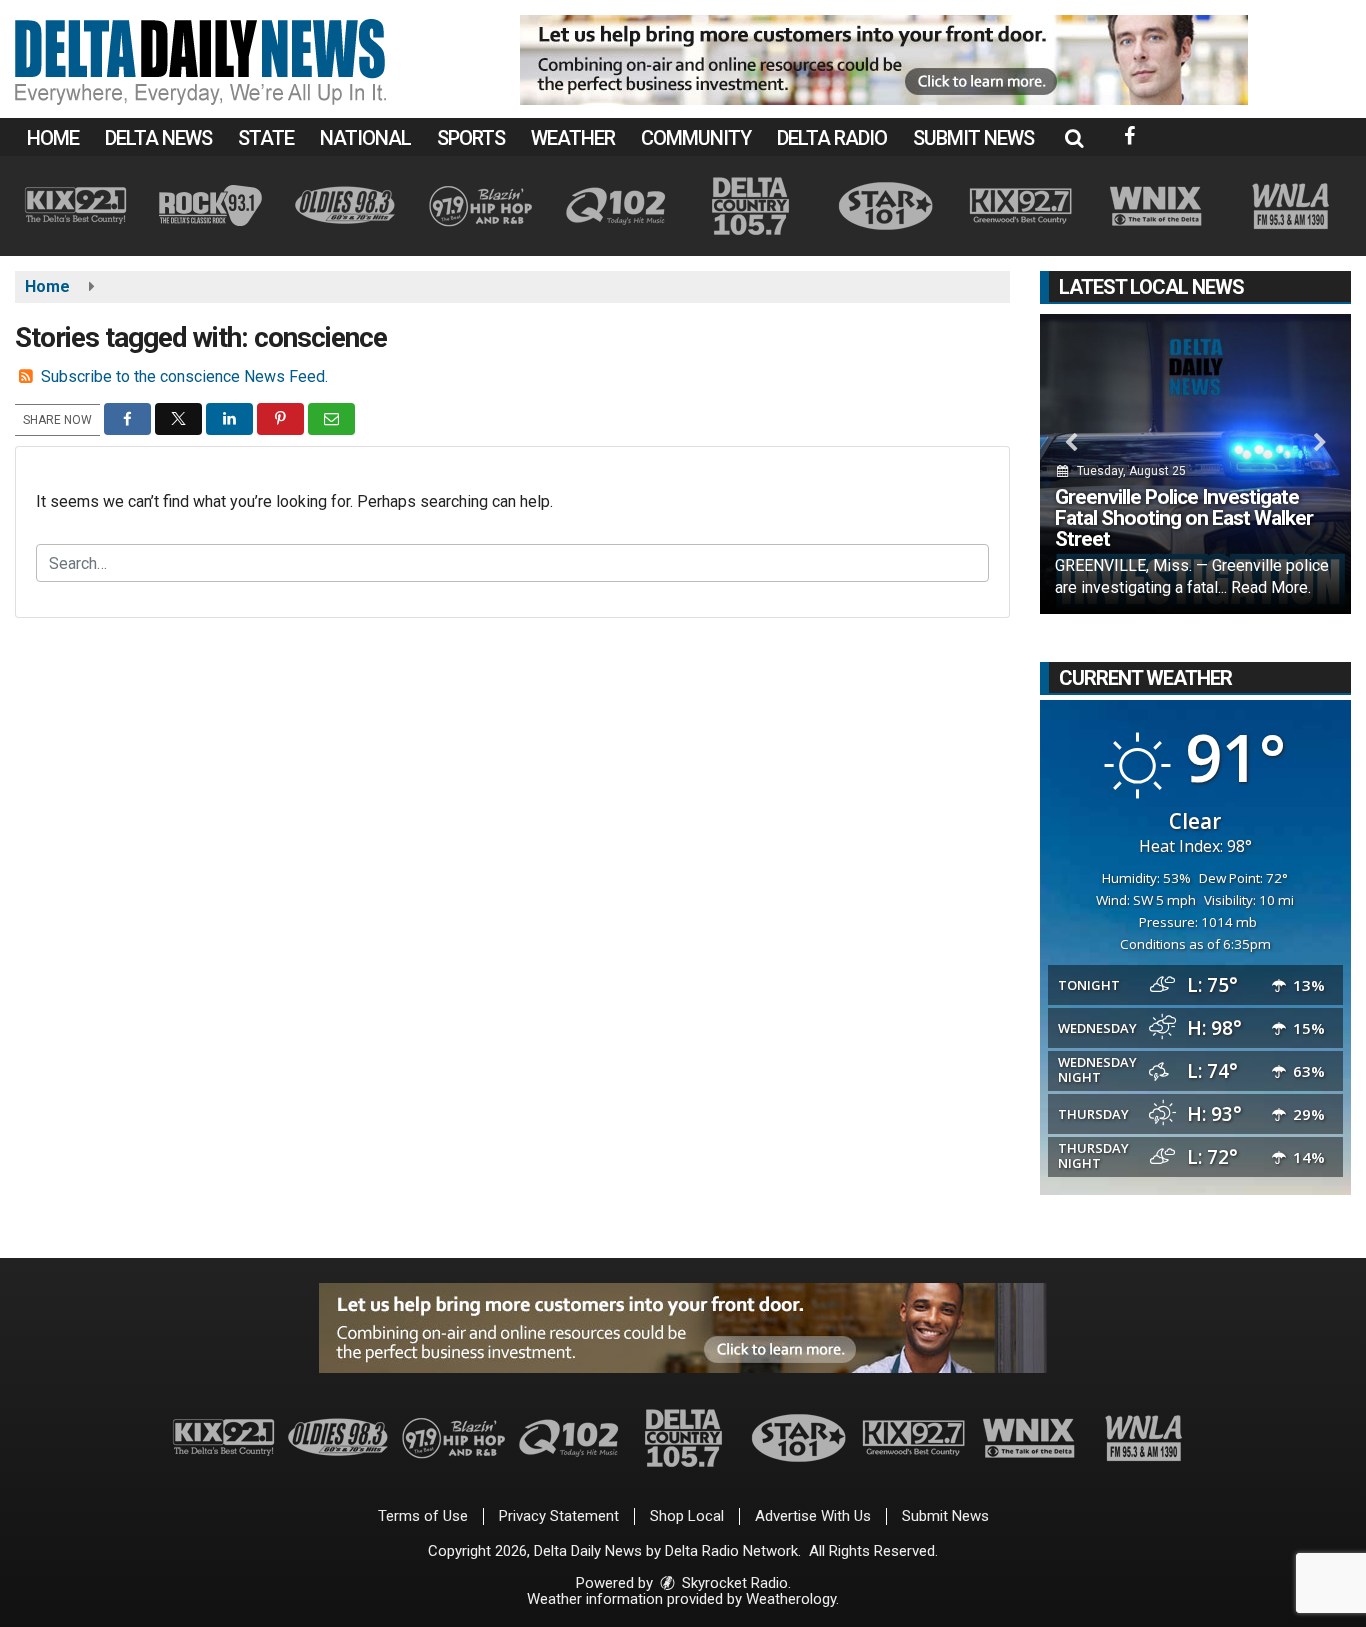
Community (696, 138)
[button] (1074, 138)
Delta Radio (832, 138)
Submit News (973, 138)
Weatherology (791, 1599)
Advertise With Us (813, 1516)
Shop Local (687, 1516)
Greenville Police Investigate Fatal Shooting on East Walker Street (1184, 518)
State (266, 138)
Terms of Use (423, 1516)
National (365, 138)
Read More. (1271, 587)
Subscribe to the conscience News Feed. (184, 376)
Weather (573, 138)
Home (53, 138)
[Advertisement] (884, 60)
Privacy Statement (559, 1516)
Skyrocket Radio (733, 1583)
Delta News (158, 138)
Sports (471, 138)
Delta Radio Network (731, 1551)
